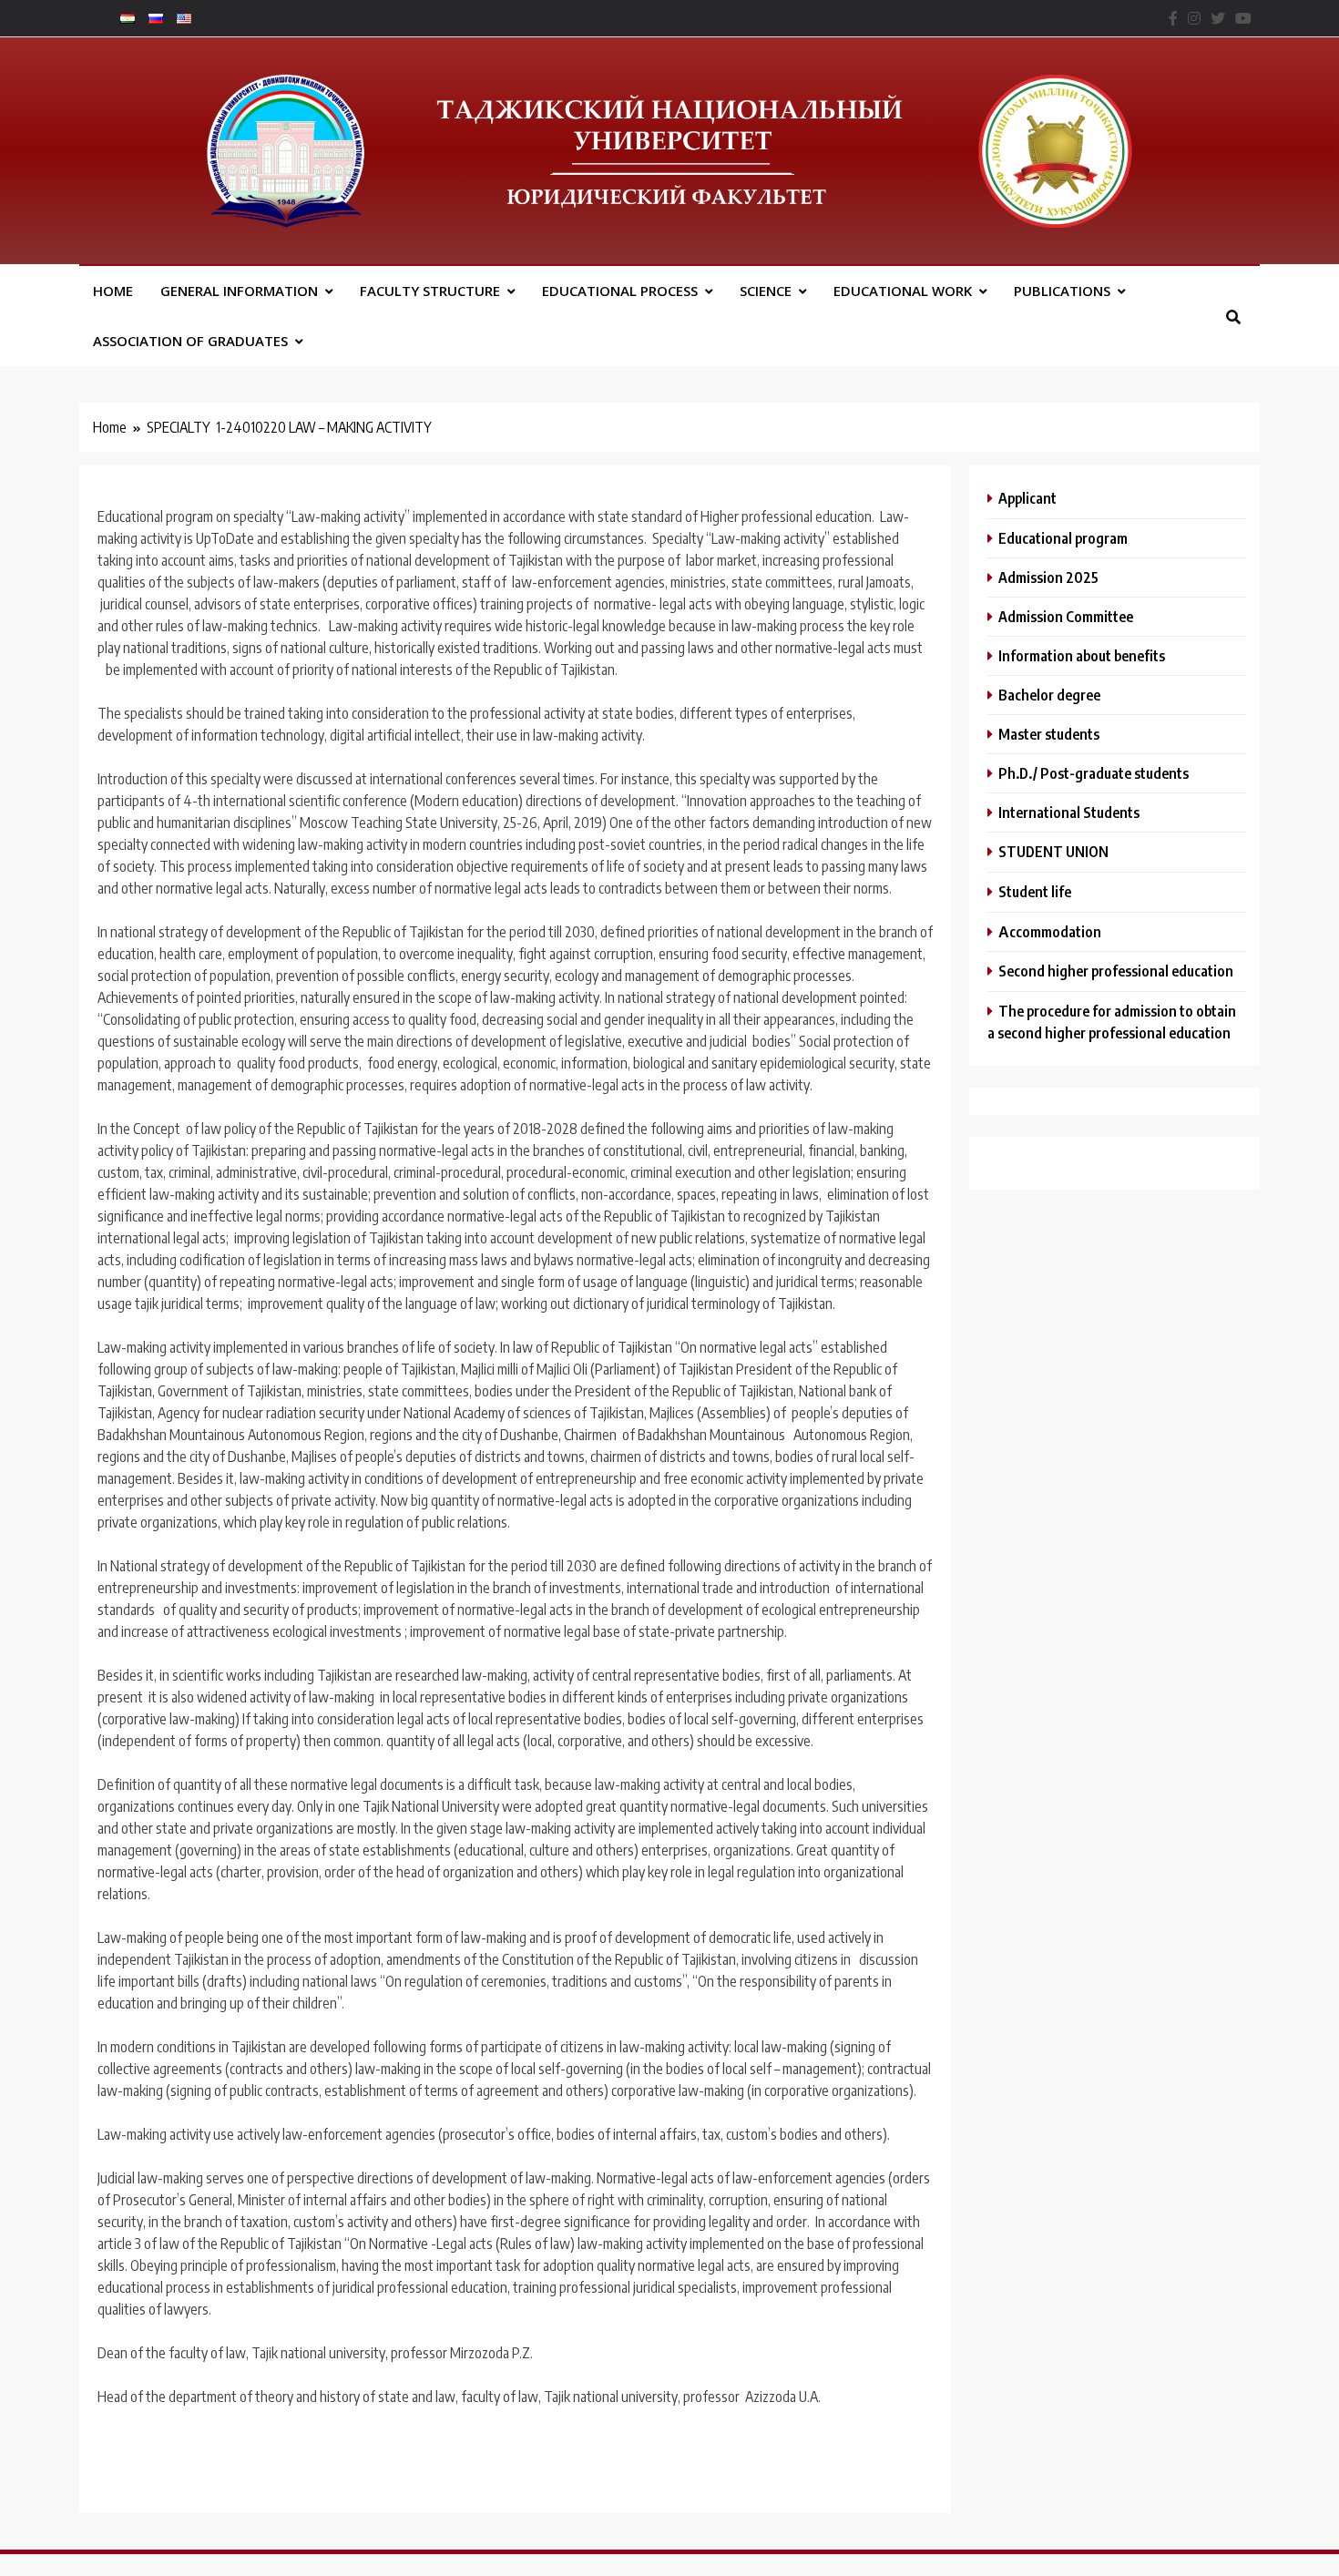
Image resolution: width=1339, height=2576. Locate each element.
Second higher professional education (1116, 971)
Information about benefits (1082, 655)
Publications (1062, 291)
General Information (239, 291)
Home (113, 291)
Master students (1049, 734)
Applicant (1027, 498)
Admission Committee (1066, 616)
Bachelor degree (1049, 695)
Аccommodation (1050, 931)
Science (766, 291)
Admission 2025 (1048, 577)
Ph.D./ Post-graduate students (1094, 773)
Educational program (1063, 538)
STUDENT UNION (1053, 851)
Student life (1035, 891)
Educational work (903, 291)
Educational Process (620, 291)
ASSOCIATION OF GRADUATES (190, 341)
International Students (1069, 812)
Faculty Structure (430, 291)
